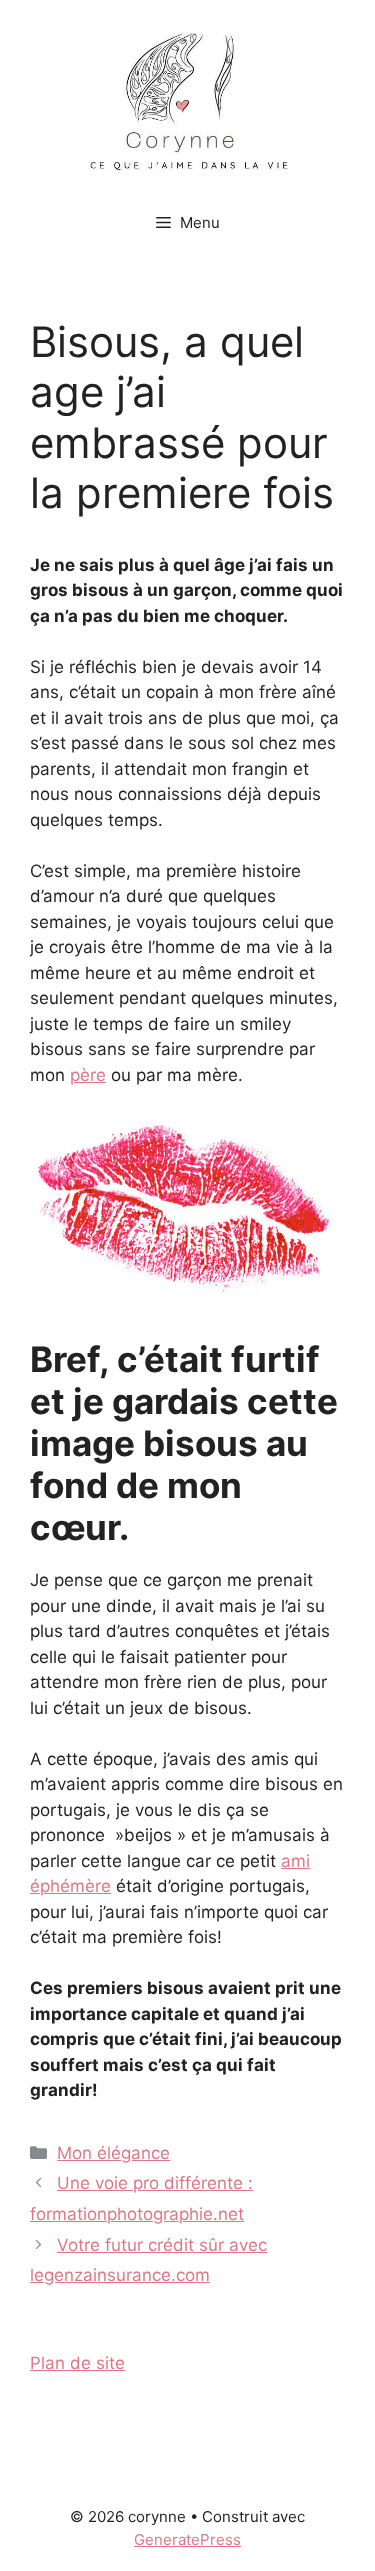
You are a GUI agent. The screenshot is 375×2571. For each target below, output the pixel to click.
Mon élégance (113, 2153)
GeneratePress (187, 2539)
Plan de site (77, 2363)
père (88, 1075)
